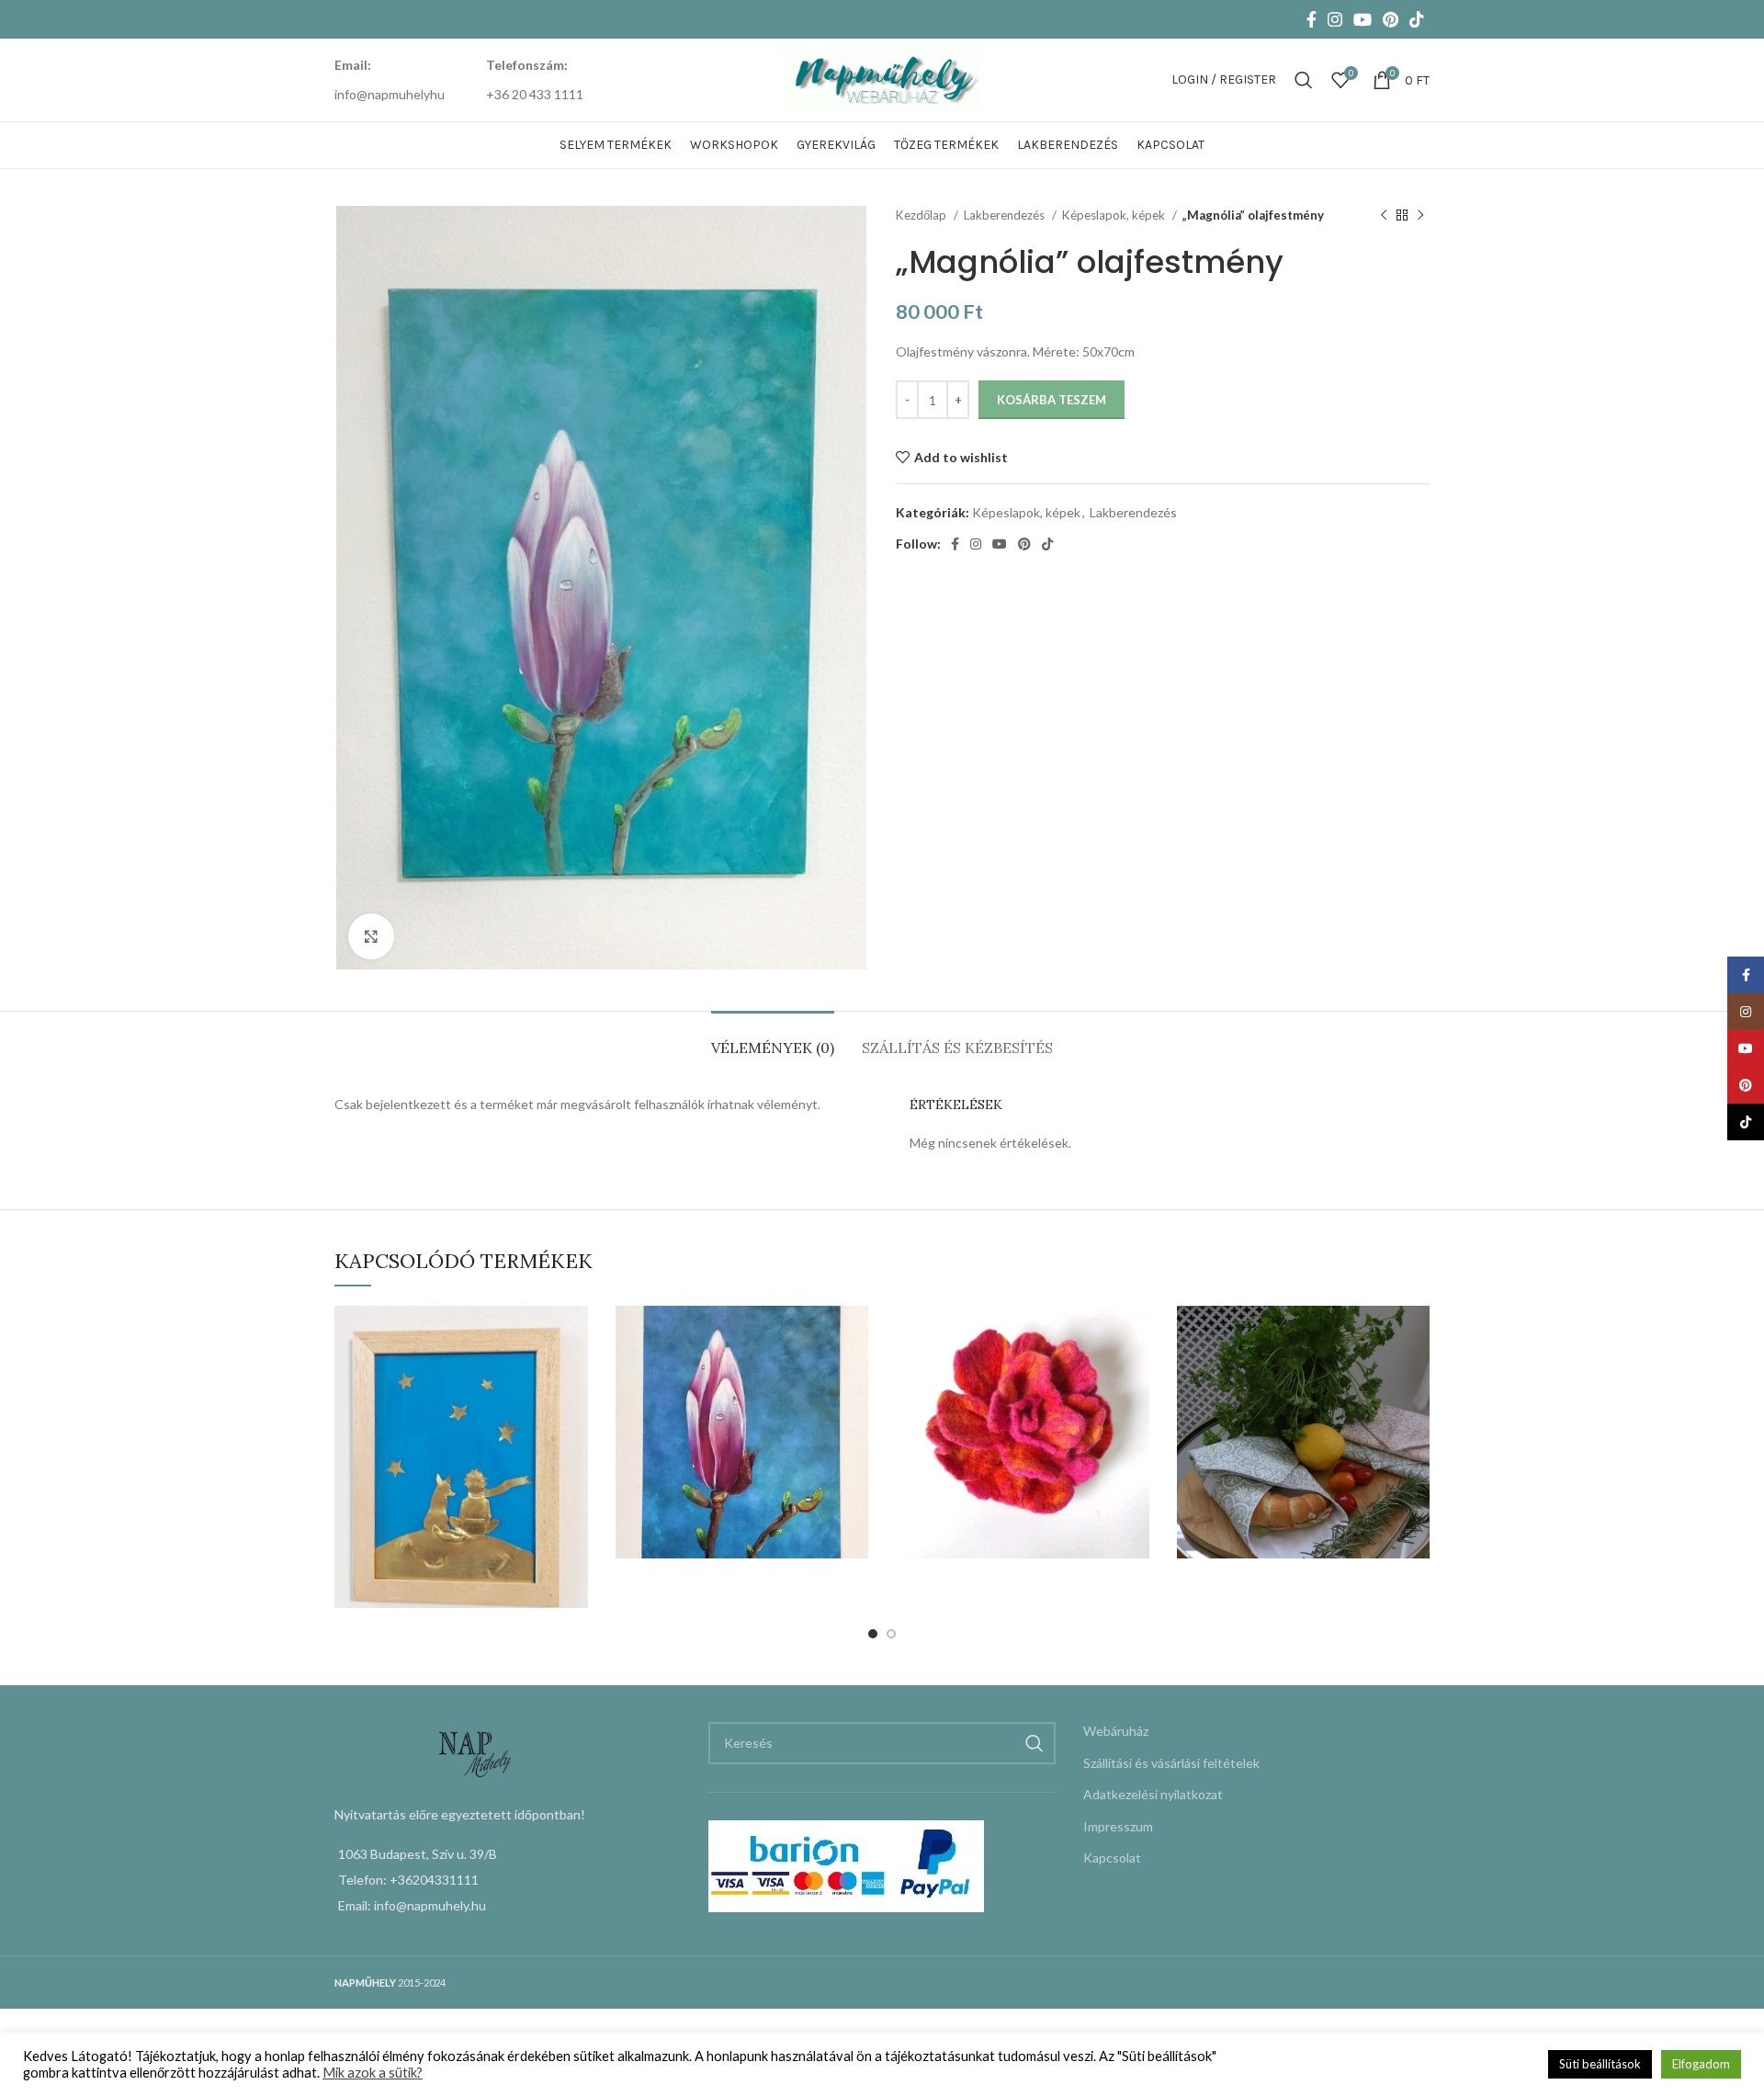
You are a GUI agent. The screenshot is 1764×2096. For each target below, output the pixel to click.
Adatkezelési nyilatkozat (1153, 1794)
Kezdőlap (922, 215)
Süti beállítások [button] (1600, 2064)
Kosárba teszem (1052, 400)
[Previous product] (1384, 216)
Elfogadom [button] (1701, 2064)
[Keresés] (1304, 80)
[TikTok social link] (1417, 19)
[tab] (773, 1039)
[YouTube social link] (1363, 19)
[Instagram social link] (1335, 19)
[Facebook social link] (1312, 19)
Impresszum (1118, 1826)
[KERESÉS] (1035, 1743)
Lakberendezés (1006, 215)
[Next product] (1420, 216)
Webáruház (1116, 1731)
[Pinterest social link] (1391, 19)
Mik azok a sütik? (373, 2073)
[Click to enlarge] (371, 936)
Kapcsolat (1112, 1858)
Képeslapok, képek (1115, 215)
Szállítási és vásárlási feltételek (1171, 1763)
